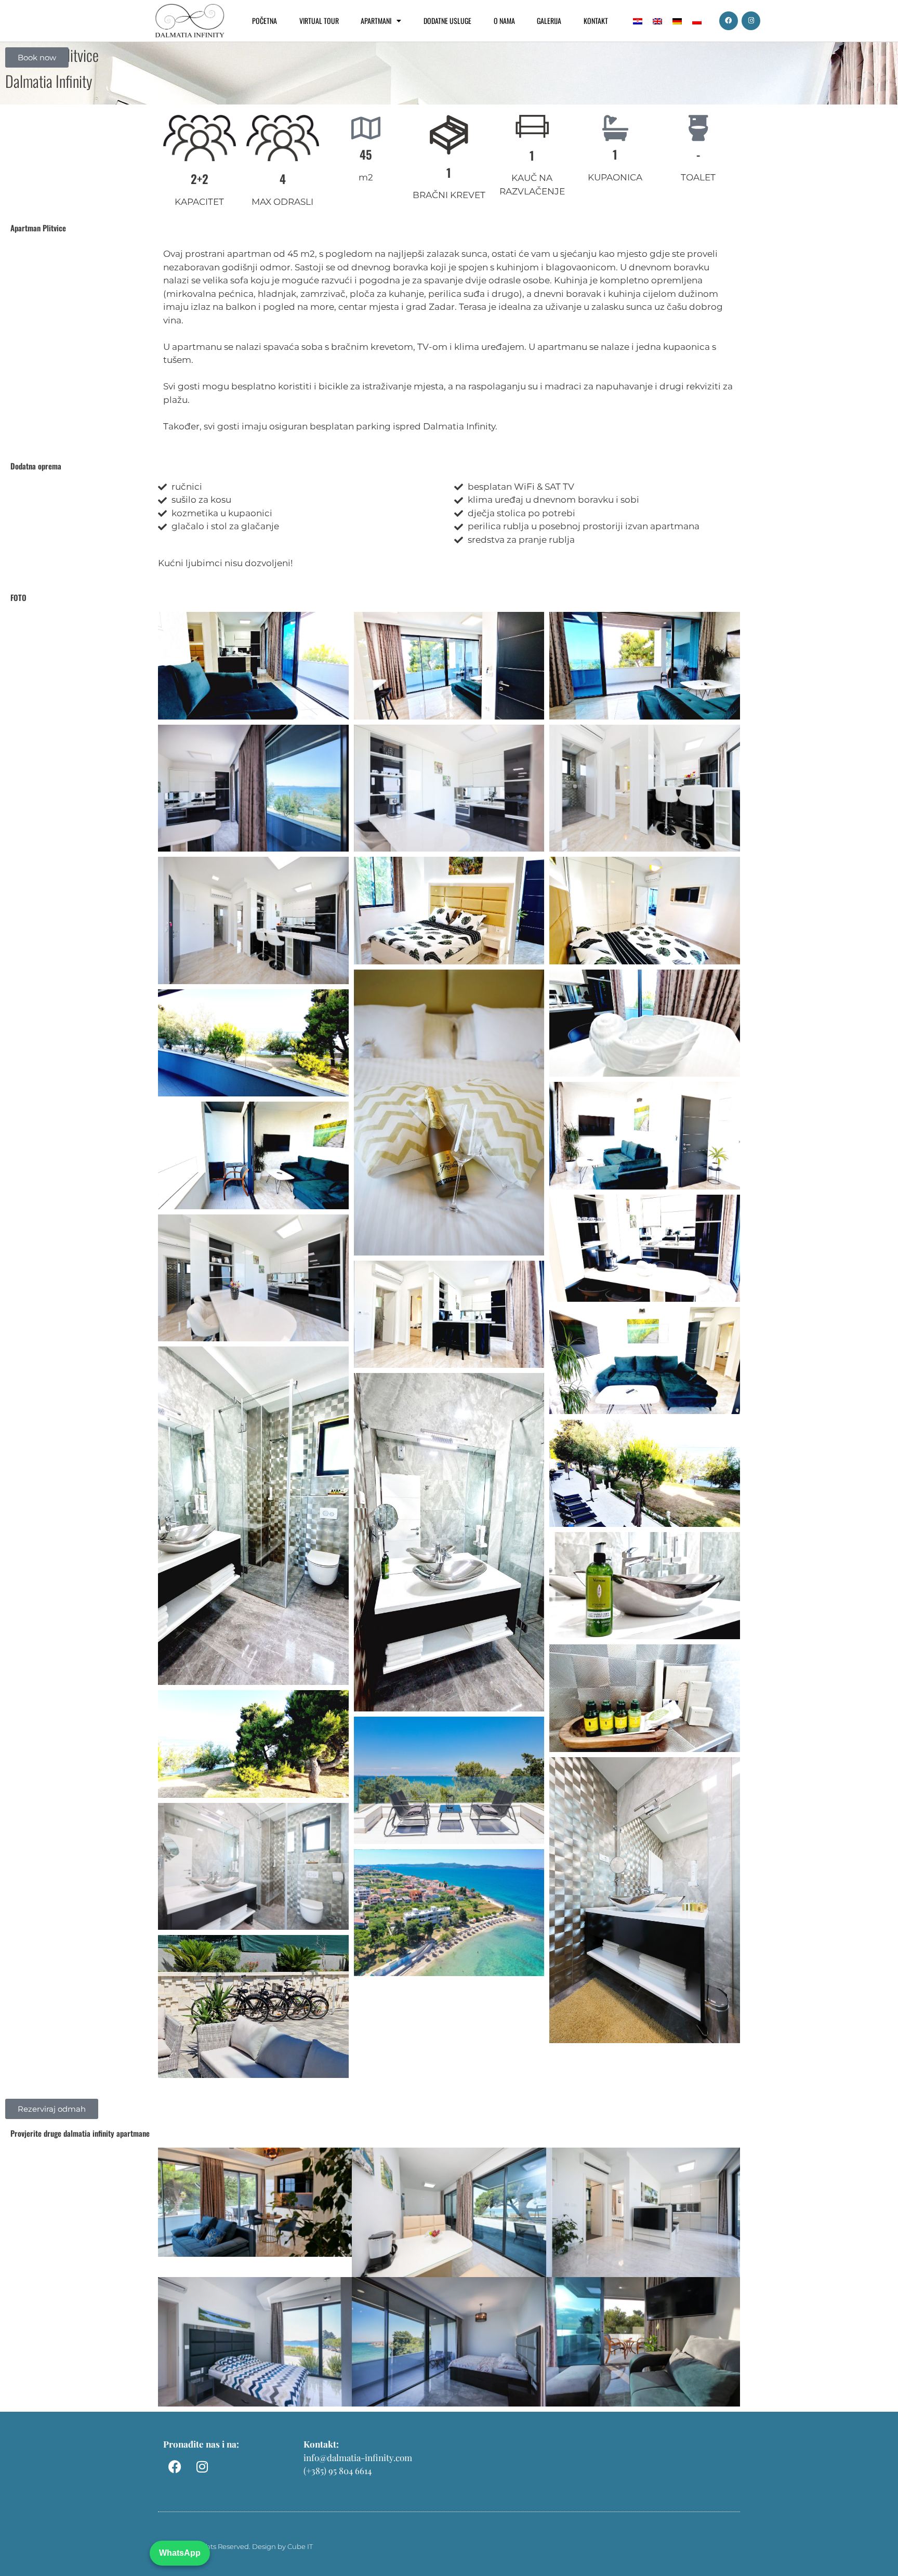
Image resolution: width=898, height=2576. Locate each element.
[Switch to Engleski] (657, 21)
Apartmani (376, 21)
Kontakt (596, 21)
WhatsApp (180, 2553)
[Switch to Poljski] (697, 21)
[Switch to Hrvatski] (638, 21)
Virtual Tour (319, 21)
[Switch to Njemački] (677, 21)
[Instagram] (751, 21)
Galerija (549, 21)
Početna (265, 21)
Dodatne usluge (447, 21)
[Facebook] (729, 21)
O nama (504, 21)
